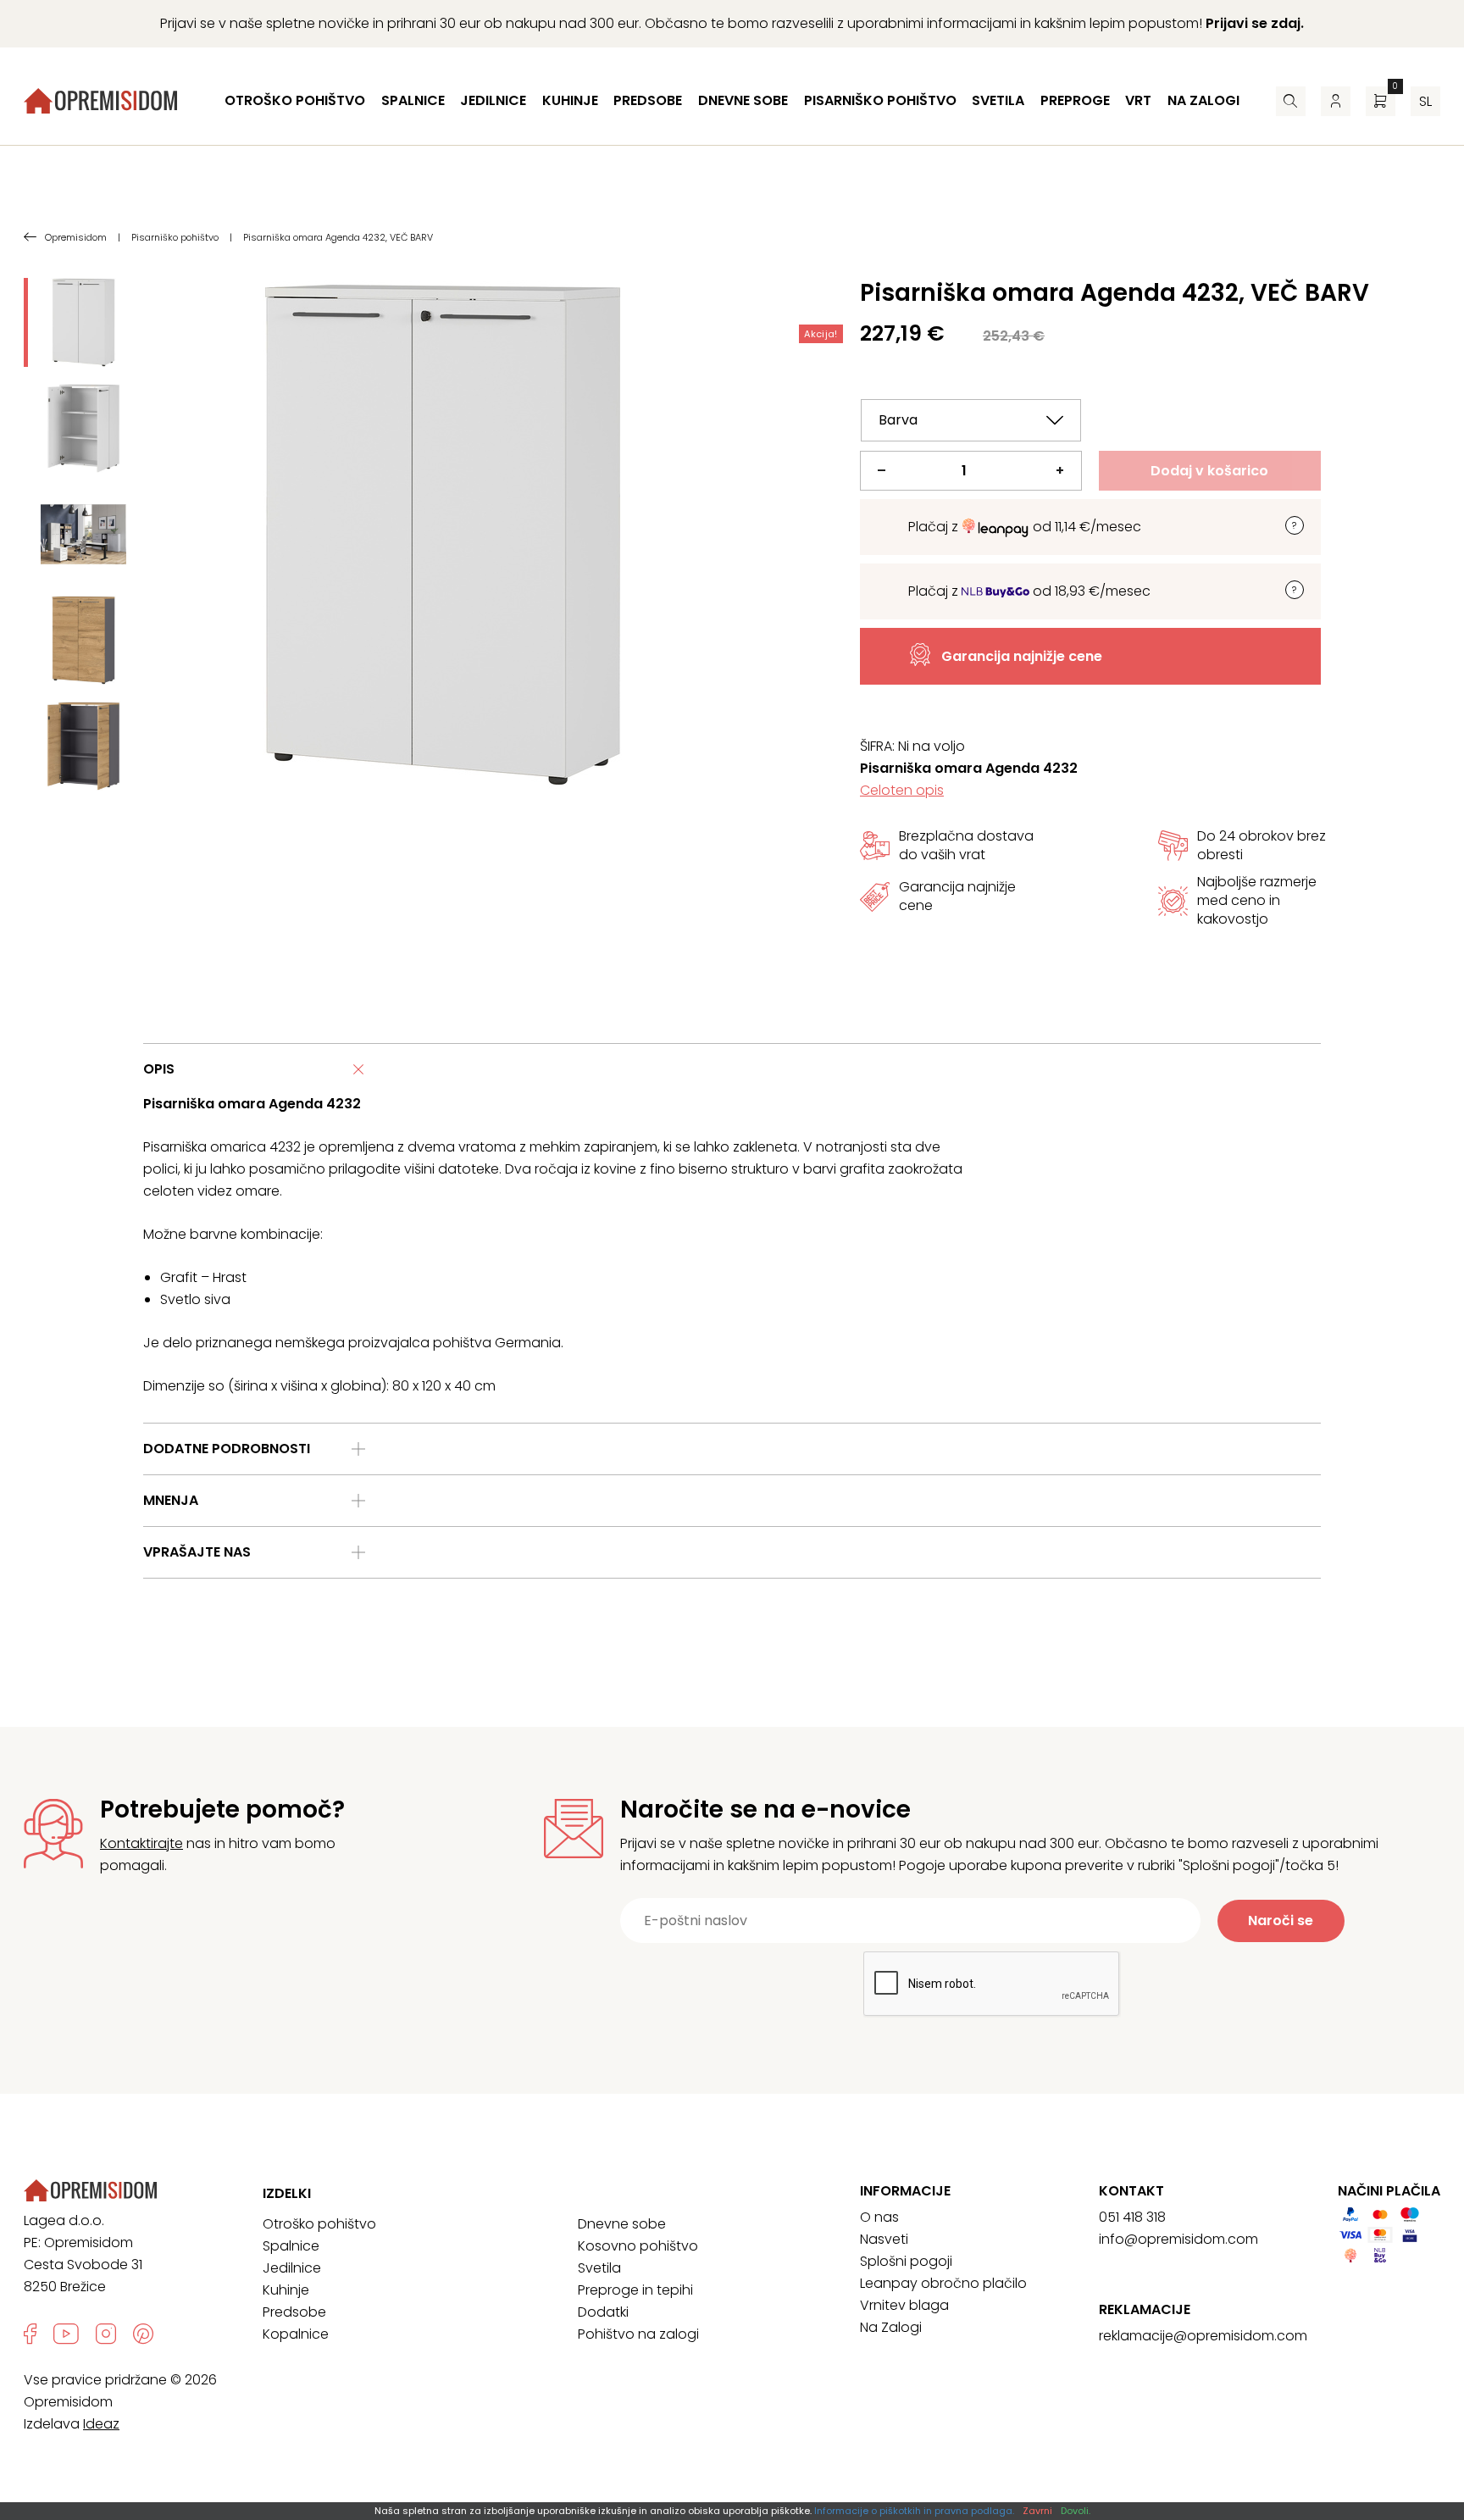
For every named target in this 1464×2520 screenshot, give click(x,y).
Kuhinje (570, 100)
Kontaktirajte (141, 1843)
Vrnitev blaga (904, 2305)
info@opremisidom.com (1178, 2239)
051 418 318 (1132, 2217)
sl (1425, 101)
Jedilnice (493, 100)
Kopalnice (296, 2334)
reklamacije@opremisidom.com (1203, 2336)
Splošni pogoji (906, 2261)
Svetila (998, 100)
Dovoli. (1076, 2511)
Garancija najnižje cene (1022, 656)
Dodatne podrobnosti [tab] (227, 1449)
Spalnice (413, 100)
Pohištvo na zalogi (638, 2334)
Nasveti (884, 2239)
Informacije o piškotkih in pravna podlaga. (914, 2511)
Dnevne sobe (743, 100)
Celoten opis (902, 790)
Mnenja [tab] (171, 1500)
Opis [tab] (159, 1069)
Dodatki (603, 2312)
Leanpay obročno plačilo (943, 2283)
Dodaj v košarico (1209, 471)
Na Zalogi (891, 2327)
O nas (879, 2217)
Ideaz (101, 2424)
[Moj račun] (1336, 101)
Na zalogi (1203, 100)
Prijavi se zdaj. (1255, 23)
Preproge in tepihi (635, 2290)
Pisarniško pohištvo (880, 100)
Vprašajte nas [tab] (197, 1552)
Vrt (1138, 100)
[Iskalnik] (1291, 101)
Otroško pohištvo (295, 100)
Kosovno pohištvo (638, 2246)
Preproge (1075, 100)
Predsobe (648, 100)
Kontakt (1131, 2191)
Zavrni (1037, 2511)
